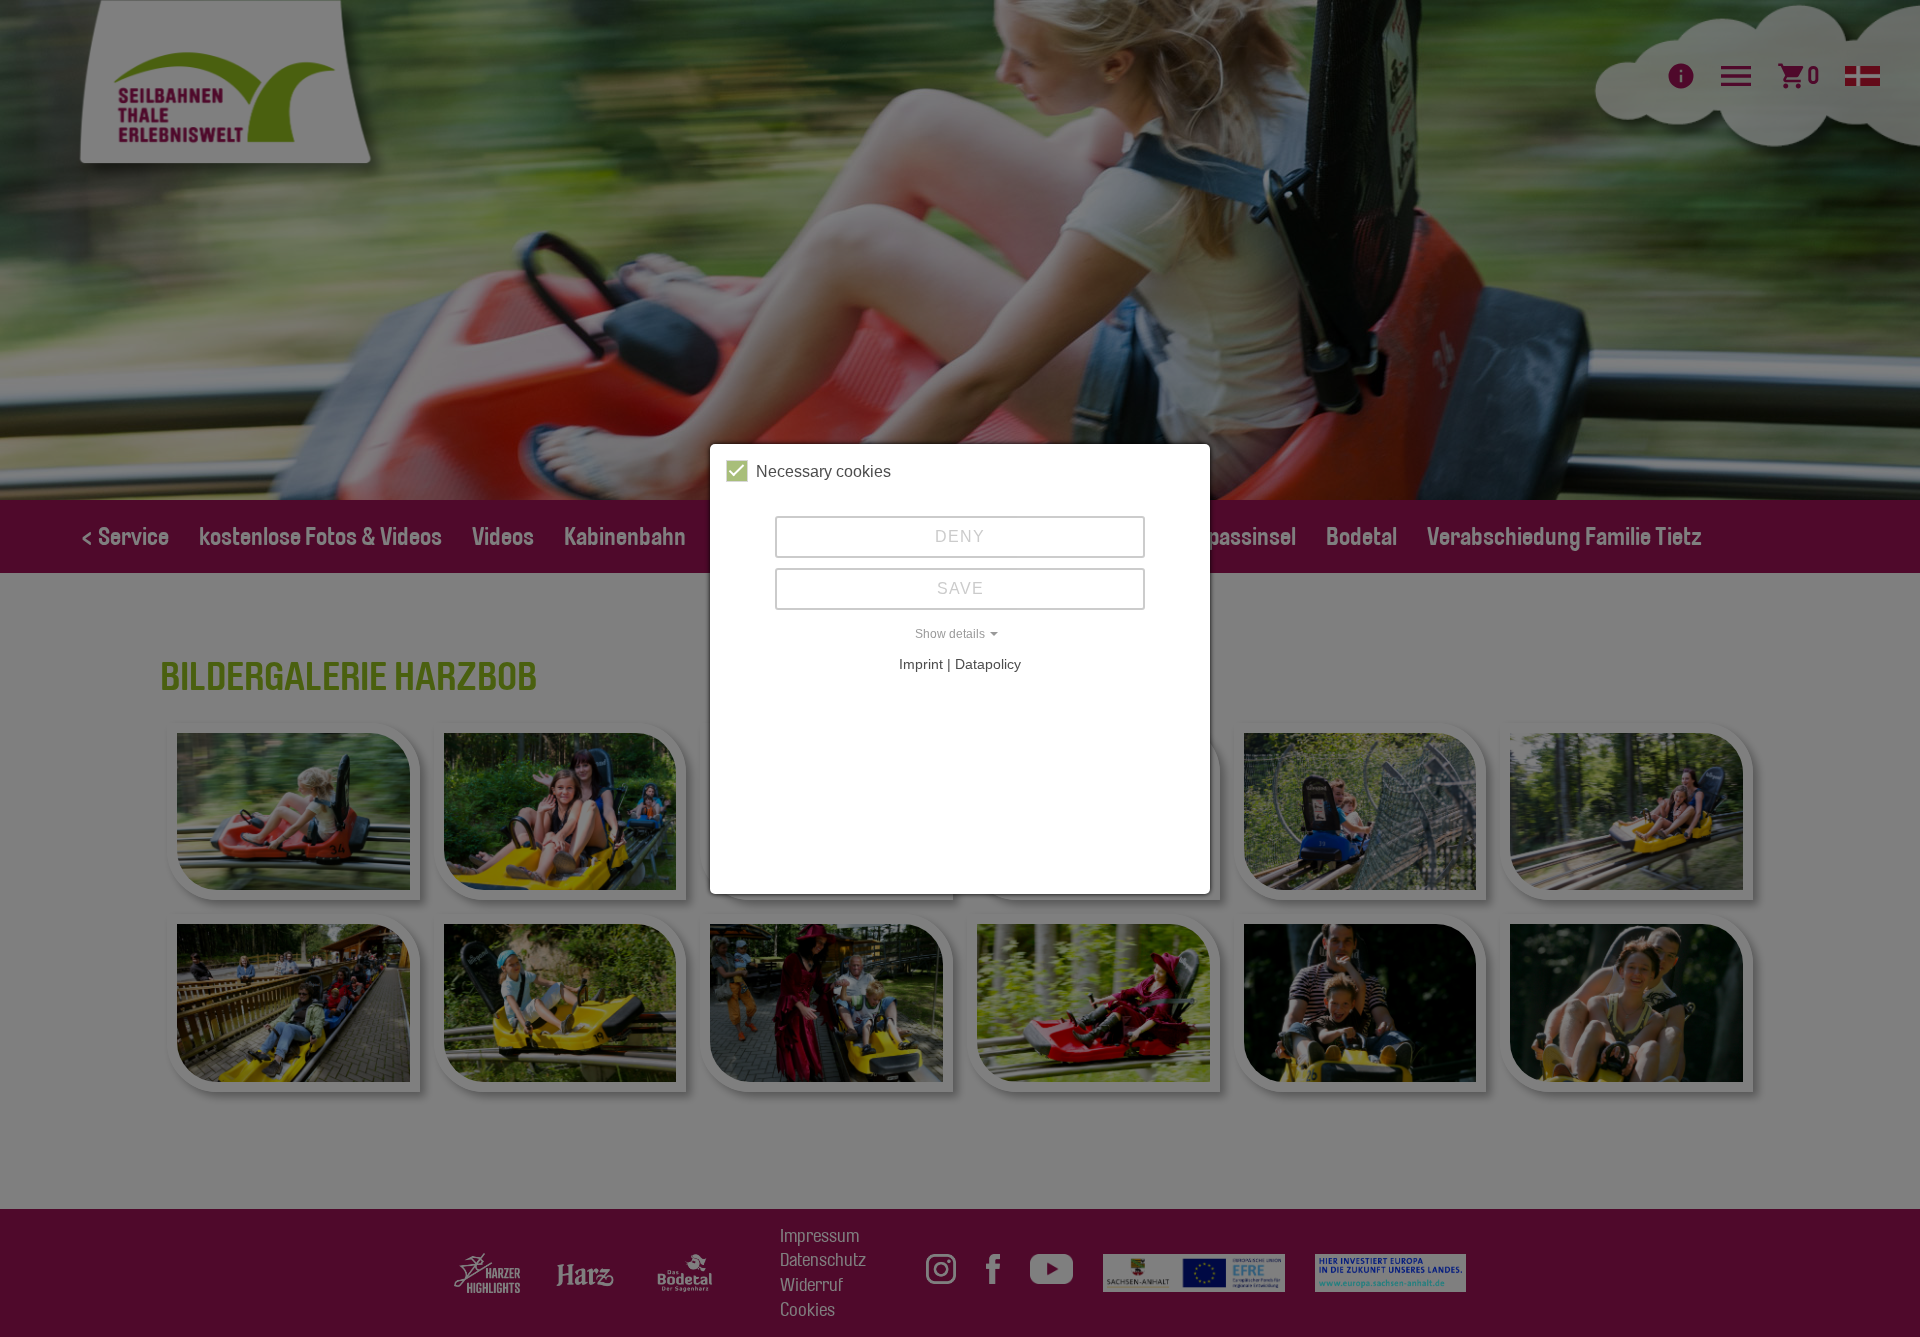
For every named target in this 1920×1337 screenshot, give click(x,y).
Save (960, 588)
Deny (960, 536)
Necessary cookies (823, 471)
